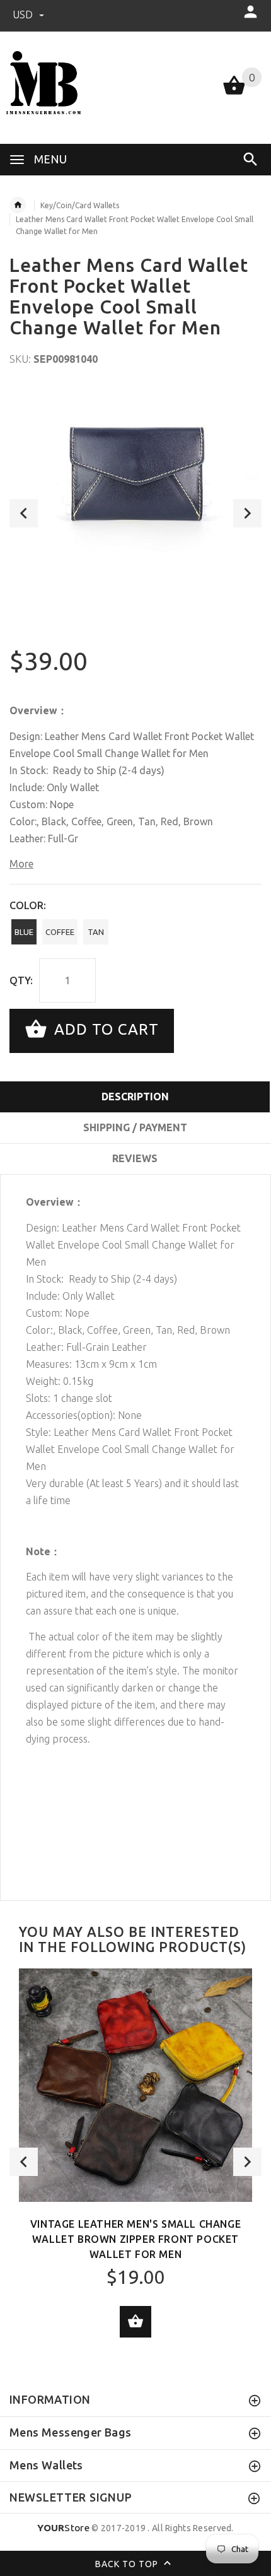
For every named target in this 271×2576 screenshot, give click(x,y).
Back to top (128, 2564)
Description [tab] (135, 1097)
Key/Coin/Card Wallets (80, 205)
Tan (96, 932)
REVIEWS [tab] (135, 1158)
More (21, 864)
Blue (24, 932)
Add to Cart (104, 1029)
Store (63, 2528)
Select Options (135, 2322)
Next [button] (247, 513)
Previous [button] (24, 513)
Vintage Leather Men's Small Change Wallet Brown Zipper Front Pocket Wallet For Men (135, 2239)
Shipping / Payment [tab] (135, 1127)
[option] (135, 471)
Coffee (60, 932)
